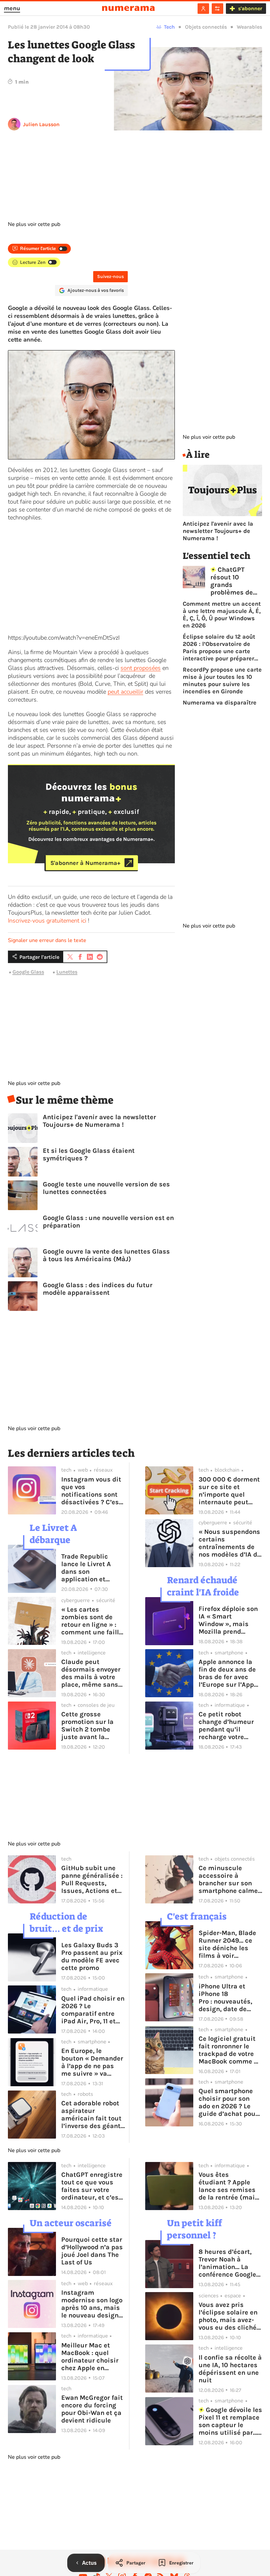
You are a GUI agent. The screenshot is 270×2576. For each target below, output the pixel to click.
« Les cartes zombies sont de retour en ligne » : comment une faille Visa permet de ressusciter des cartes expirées (92, 1621)
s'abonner (250, 8)
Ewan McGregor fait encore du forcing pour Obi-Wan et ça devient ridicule (92, 2409)
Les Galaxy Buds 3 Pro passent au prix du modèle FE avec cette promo (92, 1956)
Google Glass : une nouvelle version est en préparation (108, 1222)
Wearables (249, 27)
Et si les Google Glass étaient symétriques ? (89, 1154)
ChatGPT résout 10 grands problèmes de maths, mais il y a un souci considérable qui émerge (236, 581)
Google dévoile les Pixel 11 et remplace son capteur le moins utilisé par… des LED (230, 2421)
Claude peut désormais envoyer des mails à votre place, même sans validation (91, 1673)
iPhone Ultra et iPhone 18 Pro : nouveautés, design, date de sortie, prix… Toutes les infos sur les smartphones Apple (229, 1998)
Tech (169, 27)
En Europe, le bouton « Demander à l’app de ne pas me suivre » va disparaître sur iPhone (92, 2062)
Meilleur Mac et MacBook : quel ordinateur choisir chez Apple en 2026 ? (90, 2357)
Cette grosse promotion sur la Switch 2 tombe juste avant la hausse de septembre (87, 1726)
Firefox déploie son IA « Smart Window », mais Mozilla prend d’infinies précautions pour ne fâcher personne (230, 1620)
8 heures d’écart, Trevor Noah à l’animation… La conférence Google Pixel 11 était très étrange (227, 2263)
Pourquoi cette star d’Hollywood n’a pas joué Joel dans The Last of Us (92, 2251)
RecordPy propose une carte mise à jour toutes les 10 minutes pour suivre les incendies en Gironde (222, 680)
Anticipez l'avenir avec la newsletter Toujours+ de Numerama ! (99, 1121)
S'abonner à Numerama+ (85, 863)
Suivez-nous (110, 277)
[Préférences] (217, 9)
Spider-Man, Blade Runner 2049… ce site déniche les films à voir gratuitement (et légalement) (227, 1944)
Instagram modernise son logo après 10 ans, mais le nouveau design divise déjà (92, 2304)
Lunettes (67, 972)
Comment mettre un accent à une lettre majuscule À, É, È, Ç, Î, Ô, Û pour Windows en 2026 (222, 615)
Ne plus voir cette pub (34, 224)
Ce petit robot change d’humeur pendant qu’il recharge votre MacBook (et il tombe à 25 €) (226, 1726)
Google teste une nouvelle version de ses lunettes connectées (106, 1188)
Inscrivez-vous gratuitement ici (47, 921)
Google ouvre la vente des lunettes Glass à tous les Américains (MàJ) (106, 1255)
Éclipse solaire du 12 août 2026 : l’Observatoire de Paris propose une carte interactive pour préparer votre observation (219, 648)
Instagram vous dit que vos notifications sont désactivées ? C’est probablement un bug (91, 1491)
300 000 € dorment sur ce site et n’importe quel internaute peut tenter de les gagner (230, 1491)
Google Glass (28, 972)
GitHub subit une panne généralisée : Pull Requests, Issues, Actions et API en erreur (92, 1879)
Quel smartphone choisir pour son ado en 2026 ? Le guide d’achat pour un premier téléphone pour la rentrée (228, 2102)
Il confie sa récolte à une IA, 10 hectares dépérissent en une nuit (230, 2369)
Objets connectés (206, 27)
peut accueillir (125, 692)
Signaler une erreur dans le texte (47, 940)
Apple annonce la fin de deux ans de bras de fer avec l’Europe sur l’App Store (227, 1673)
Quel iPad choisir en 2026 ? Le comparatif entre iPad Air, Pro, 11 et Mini (93, 2010)
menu (12, 8)
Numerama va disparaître (220, 703)
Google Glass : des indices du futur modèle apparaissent (98, 1289)
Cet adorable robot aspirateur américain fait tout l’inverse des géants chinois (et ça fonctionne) (93, 2115)
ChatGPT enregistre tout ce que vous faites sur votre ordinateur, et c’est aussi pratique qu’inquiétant (92, 2186)
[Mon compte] (203, 9)
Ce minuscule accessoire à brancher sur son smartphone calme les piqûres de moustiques (228, 1879)
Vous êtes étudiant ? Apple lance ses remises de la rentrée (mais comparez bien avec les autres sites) (230, 2186)
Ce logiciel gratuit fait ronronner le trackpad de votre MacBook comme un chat (230, 2050)
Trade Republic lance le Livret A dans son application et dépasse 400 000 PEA (89, 1568)
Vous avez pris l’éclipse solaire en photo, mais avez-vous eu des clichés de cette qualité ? (229, 2316)
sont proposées (141, 668)
